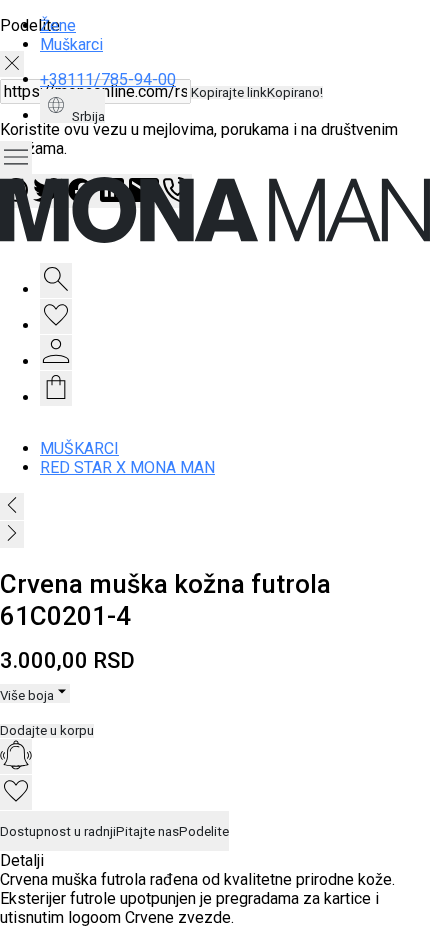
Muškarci (71, 44)
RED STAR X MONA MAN (127, 467)
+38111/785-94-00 (108, 79)
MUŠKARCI (79, 448)
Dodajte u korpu (47, 730)
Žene (58, 25)
